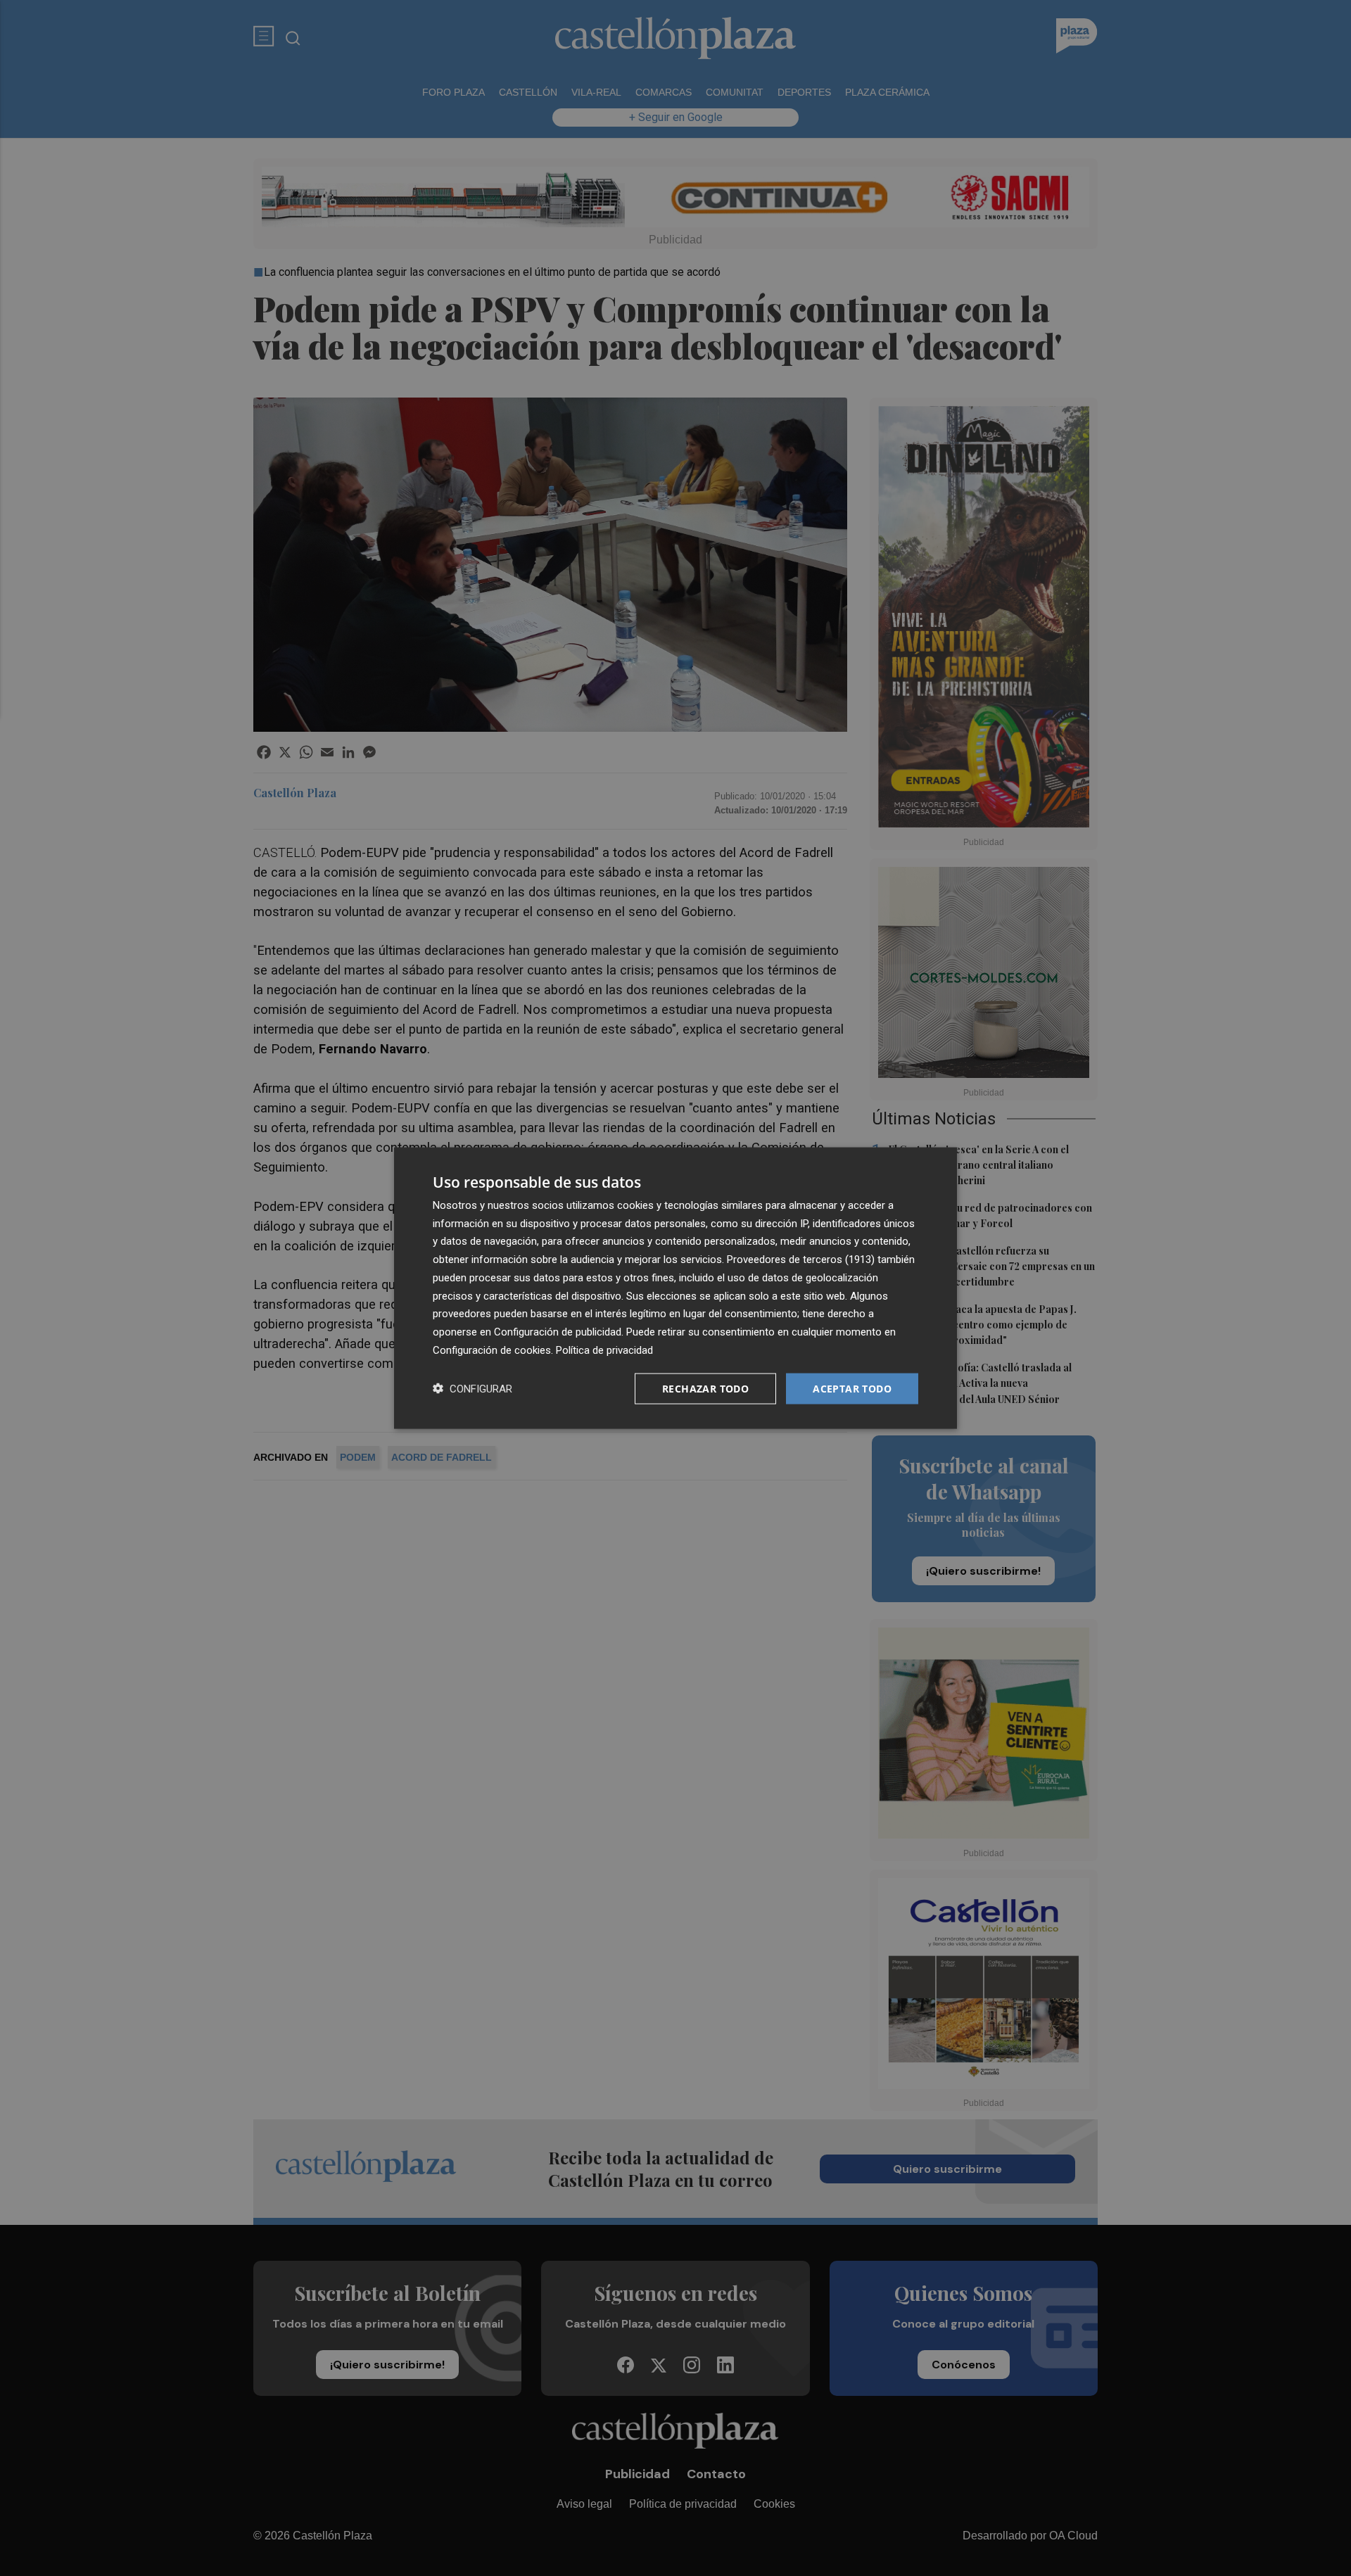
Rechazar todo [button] (705, 1388)
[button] (472, 1389)
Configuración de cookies (492, 1350)
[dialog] (675, 1288)
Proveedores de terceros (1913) (801, 1260)
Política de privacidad (604, 1350)
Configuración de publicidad (558, 1332)
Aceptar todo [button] (852, 1388)
